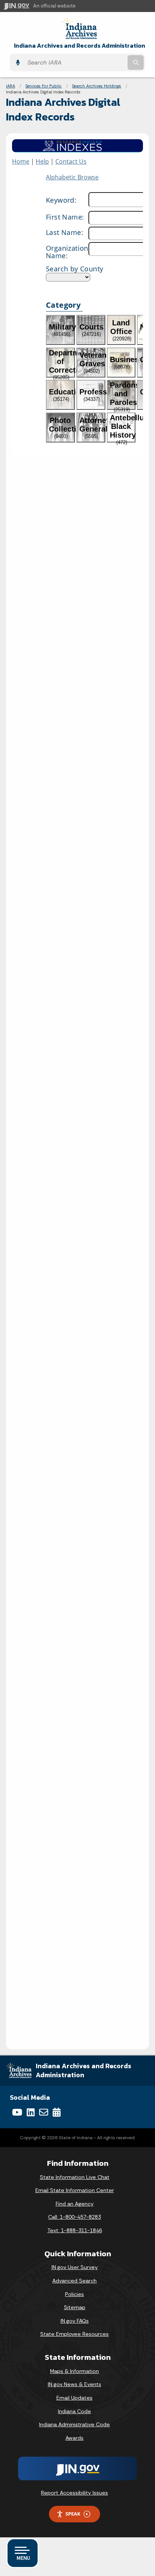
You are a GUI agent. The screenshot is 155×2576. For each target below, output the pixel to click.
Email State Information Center (75, 2190)
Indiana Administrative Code (74, 2424)
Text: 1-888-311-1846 (75, 2230)
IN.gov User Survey (75, 2267)
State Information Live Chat (75, 2177)
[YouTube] (17, 2112)
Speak (73, 2514)
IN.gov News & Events (74, 2384)
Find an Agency (75, 2204)
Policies (74, 2294)
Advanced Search (74, 2281)
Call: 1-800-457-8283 (74, 2217)
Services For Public (44, 86)
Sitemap (75, 2307)
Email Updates (74, 2398)
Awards (74, 2438)
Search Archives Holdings (97, 86)
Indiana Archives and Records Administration (80, 46)
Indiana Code (74, 2411)
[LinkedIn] (31, 2112)
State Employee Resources (74, 2334)
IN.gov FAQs (75, 2321)
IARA (11, 86)
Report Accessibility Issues (74, 2493)
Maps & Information (74, 2371)
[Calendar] (57, 2112)
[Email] (44, 2112)
